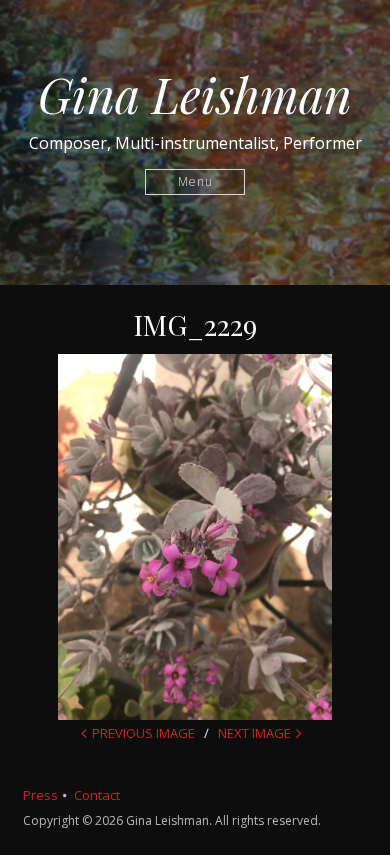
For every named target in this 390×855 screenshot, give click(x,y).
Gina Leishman (195, 94)
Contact (97, 795)
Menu (195, 181)
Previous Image (143, 733)
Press (40, 795)
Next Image (254, 733)
